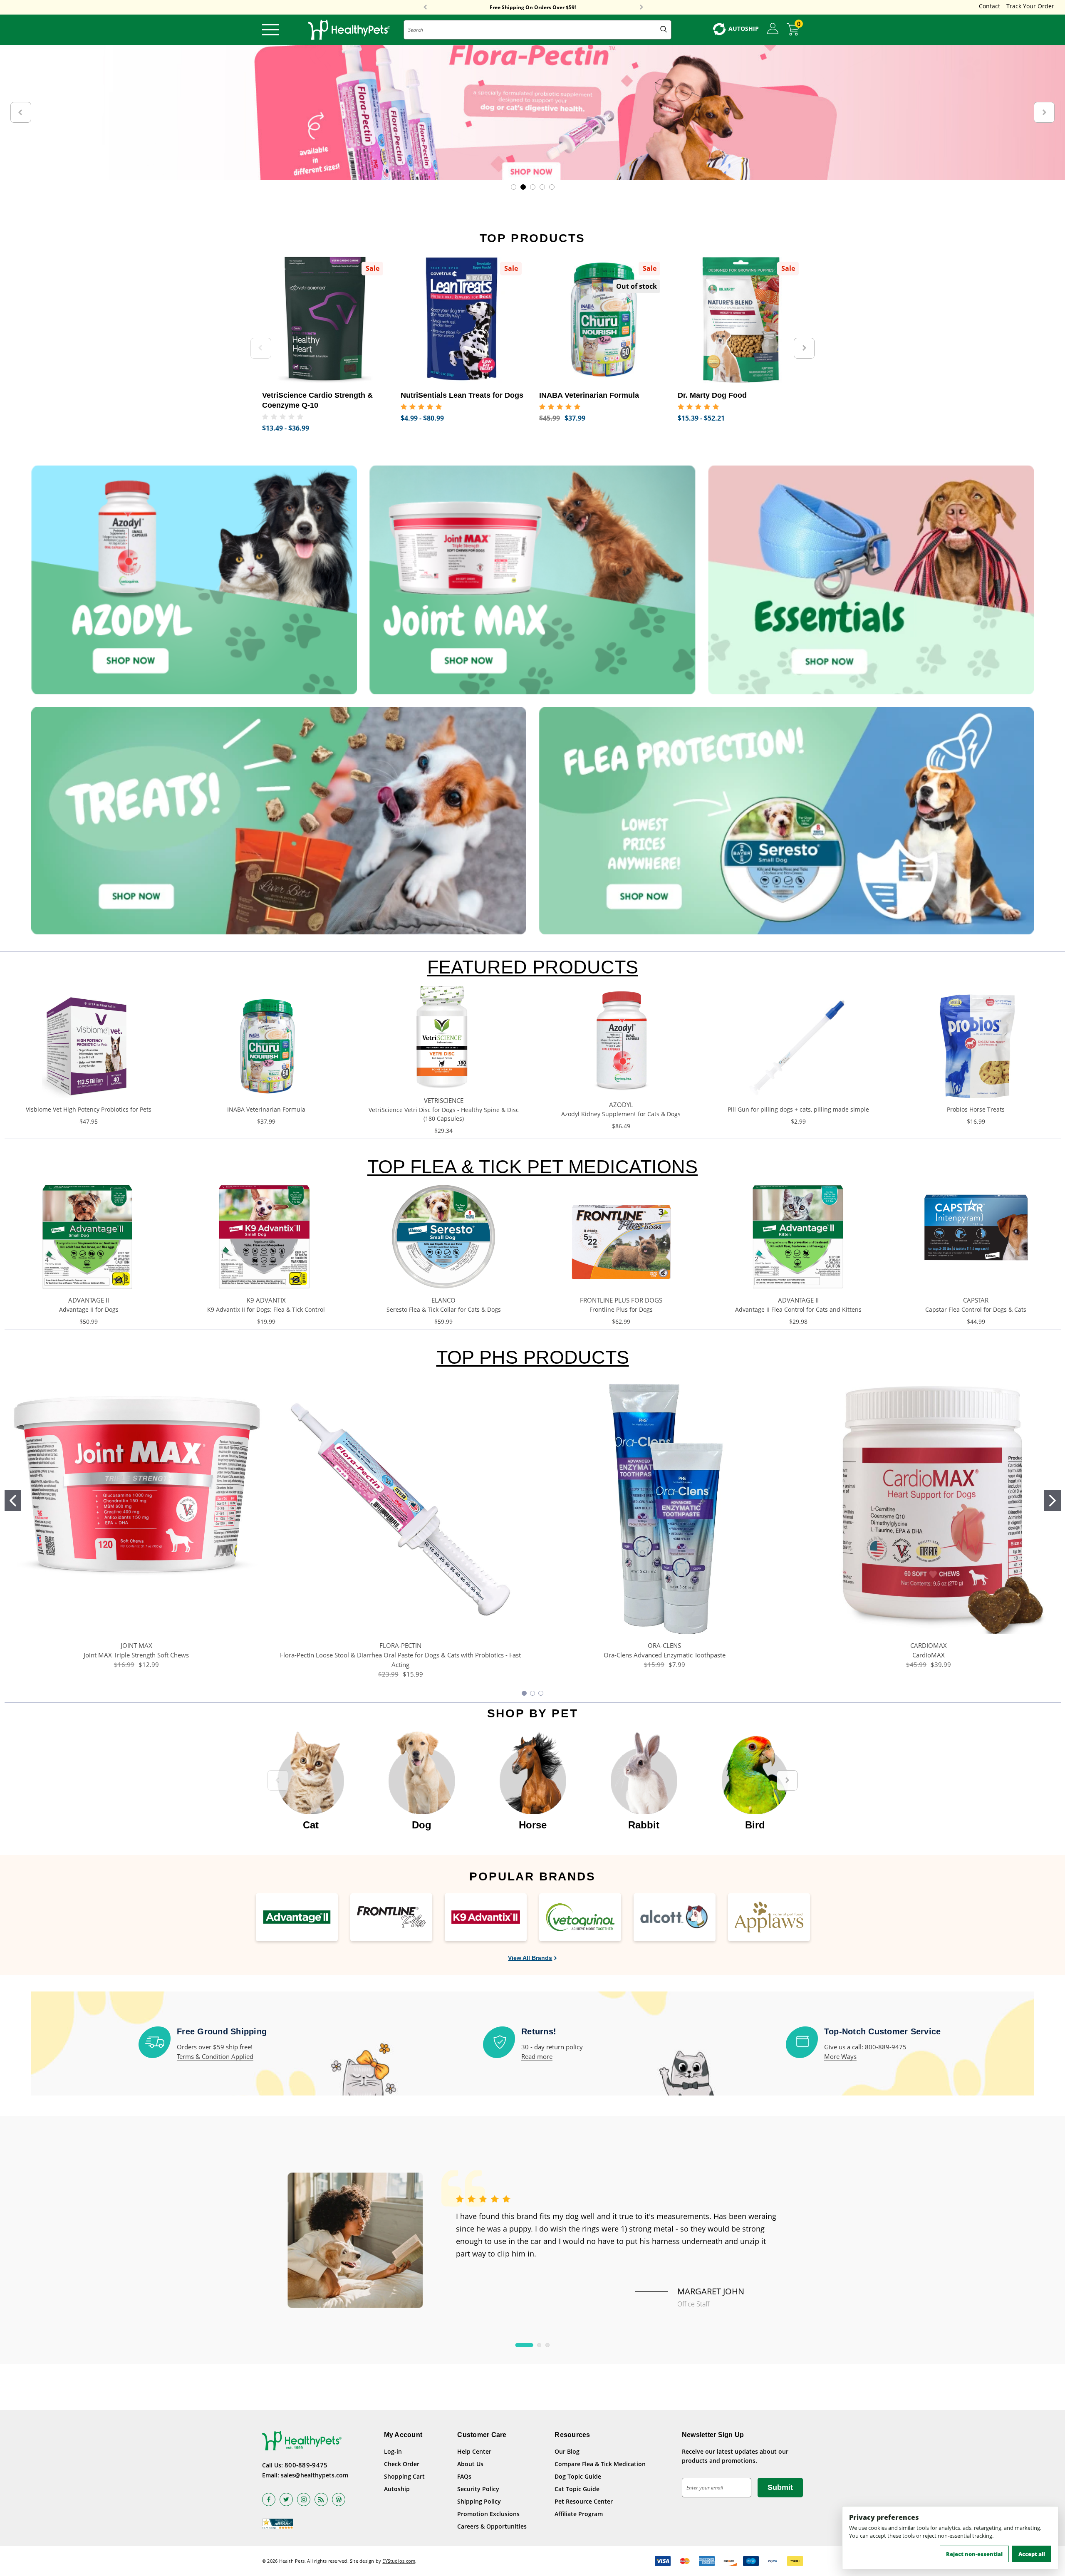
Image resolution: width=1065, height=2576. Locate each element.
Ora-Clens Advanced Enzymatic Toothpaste (665, 1655)
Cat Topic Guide (577, 2489)
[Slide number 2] (532, 113)
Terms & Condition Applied (215, 2056)
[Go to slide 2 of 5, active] (523, 187)
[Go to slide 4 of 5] (542, 187)
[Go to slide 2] (1053, 1501)
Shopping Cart (404, 2476)
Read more (537, 2056)
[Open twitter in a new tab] (286, 2499)
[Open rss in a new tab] (321, 2499)
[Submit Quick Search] (664, 30)
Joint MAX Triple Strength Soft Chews (136, 1655)
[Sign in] (773, 29)
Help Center (474, 2451)
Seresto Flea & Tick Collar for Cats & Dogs (444, 1309)
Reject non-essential (974, 2554)
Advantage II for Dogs (89, 1309)
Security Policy (478, 2489)
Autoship (397, 2489)
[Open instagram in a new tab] (304, 2499)
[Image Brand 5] (675, 1917)
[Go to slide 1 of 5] (514, 187)
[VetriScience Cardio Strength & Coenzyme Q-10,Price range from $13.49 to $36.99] (325, 320)
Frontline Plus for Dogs (621, 1309)
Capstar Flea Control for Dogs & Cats (976, 1309)
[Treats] (279, 821)
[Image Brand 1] (297, 1917)
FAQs (464, 2476)
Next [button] (641, 7)
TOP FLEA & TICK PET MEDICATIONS (532, 1167)
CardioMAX (929, 1655)
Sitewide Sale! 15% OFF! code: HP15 (533, 7)
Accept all (1032, 2554)
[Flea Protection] (786, 821)
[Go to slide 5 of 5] (552, 187)
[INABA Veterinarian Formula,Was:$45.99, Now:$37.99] (602, 320)
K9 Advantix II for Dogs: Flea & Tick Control (266, 1309)
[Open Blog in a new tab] (339, 2499)
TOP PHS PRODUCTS (533, 1357)
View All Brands (530, 1958)
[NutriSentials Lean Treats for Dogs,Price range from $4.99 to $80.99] (464, 320)
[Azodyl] (194, 580)
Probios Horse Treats (976, 1109)
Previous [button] (425, 7)
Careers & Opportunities (492, 2526)
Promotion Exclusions (488, 2514)
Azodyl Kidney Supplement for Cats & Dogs (621, 1114)
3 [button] (547, 2345)
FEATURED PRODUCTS (533, 967)
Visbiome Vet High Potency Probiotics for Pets (89, 1109)
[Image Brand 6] (769, 1917)
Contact (989, 6)
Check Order (402, 2464)
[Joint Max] (532, 580)
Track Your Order (1030, 6)
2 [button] (539, 2345)
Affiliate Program (579, 2514)
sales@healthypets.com (315, 2475)
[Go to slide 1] (13, 1501)
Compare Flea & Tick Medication (600, 2464)
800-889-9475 (306, 2465)
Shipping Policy (479, 2501)
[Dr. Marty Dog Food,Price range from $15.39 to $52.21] (741, 320)
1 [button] (524, 2345)
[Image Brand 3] (486, 1917)
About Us (470, 2464)
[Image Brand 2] (391, 1917)
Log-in (393, 2451)
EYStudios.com (399, 2561)
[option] (311, 1776)
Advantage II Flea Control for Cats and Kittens (798, 1309)
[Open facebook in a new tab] (269, 2499)
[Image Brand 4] (580, 1917)
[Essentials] (871, 580)
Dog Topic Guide (578, 2476)
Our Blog (567, 2451)
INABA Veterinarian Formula (266, 1109)
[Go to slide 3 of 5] (533, 187)
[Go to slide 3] (541, 1693)
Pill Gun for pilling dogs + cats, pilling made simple (798, 1109)
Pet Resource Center (584, 2501)
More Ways (840, 2056)
